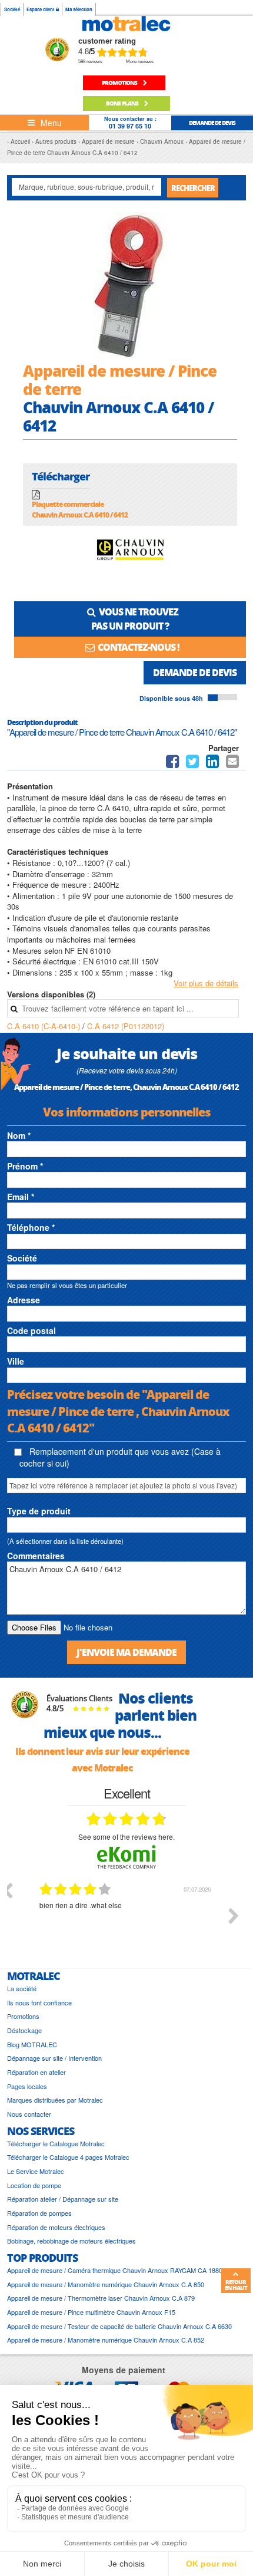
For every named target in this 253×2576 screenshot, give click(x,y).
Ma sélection (79, 9)
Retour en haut (236, 2285)
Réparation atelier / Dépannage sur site (63, 2199)
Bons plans (123, 103)
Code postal (31, 1330)
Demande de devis (195, 672)
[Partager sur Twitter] (192, 764)
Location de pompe (34, 2185)
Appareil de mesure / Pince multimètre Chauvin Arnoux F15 (91, 2312)
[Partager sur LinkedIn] (214, 764)
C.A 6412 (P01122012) (126, 1026)
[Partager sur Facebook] (172, 764)
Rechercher (193, 188)
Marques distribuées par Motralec (55, 2100)
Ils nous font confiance (39, 2003)
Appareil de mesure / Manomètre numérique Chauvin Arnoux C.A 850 (106, 2285)
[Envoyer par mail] (232, 764)
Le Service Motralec (36, 2171)
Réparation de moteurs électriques (56, 2227)
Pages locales (27, 2086)
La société (22, 1989)
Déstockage (24, 2030)
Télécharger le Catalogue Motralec (56, 2144)
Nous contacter (29, 2114)
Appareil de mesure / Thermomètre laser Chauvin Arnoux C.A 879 (101, 2298)
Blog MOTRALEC (32, 2045)
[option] (126, 1925)
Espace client (41, 9)
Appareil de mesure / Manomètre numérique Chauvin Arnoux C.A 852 (106, 2340)
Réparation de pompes (39, 2213)
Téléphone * (31, 1227)
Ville (16, 1361)
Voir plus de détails (206, 983)
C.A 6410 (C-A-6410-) (45, 1026)
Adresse (24, 1300)
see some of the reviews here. (126, 1837)
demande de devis (212, 123)
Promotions (23, 2016)
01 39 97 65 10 (130, 126)
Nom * (19, 1135)
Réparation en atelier (36, 2072)
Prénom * (25, 1166)
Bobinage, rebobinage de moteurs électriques (71, 2241)
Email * (21, 1197)
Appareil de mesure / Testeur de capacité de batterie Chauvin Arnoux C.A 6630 (119, 2326)
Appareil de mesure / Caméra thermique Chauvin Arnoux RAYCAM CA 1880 (115, 2270)
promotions (120, 83)
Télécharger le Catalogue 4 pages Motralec (68, 2157)
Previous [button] (7, 1890)
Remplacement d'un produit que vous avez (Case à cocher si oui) (120, 1457)
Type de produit (39, 1511)
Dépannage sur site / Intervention (54, 2058)
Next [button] (234, 1916)
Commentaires (36, 1556)
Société (12, 9)
